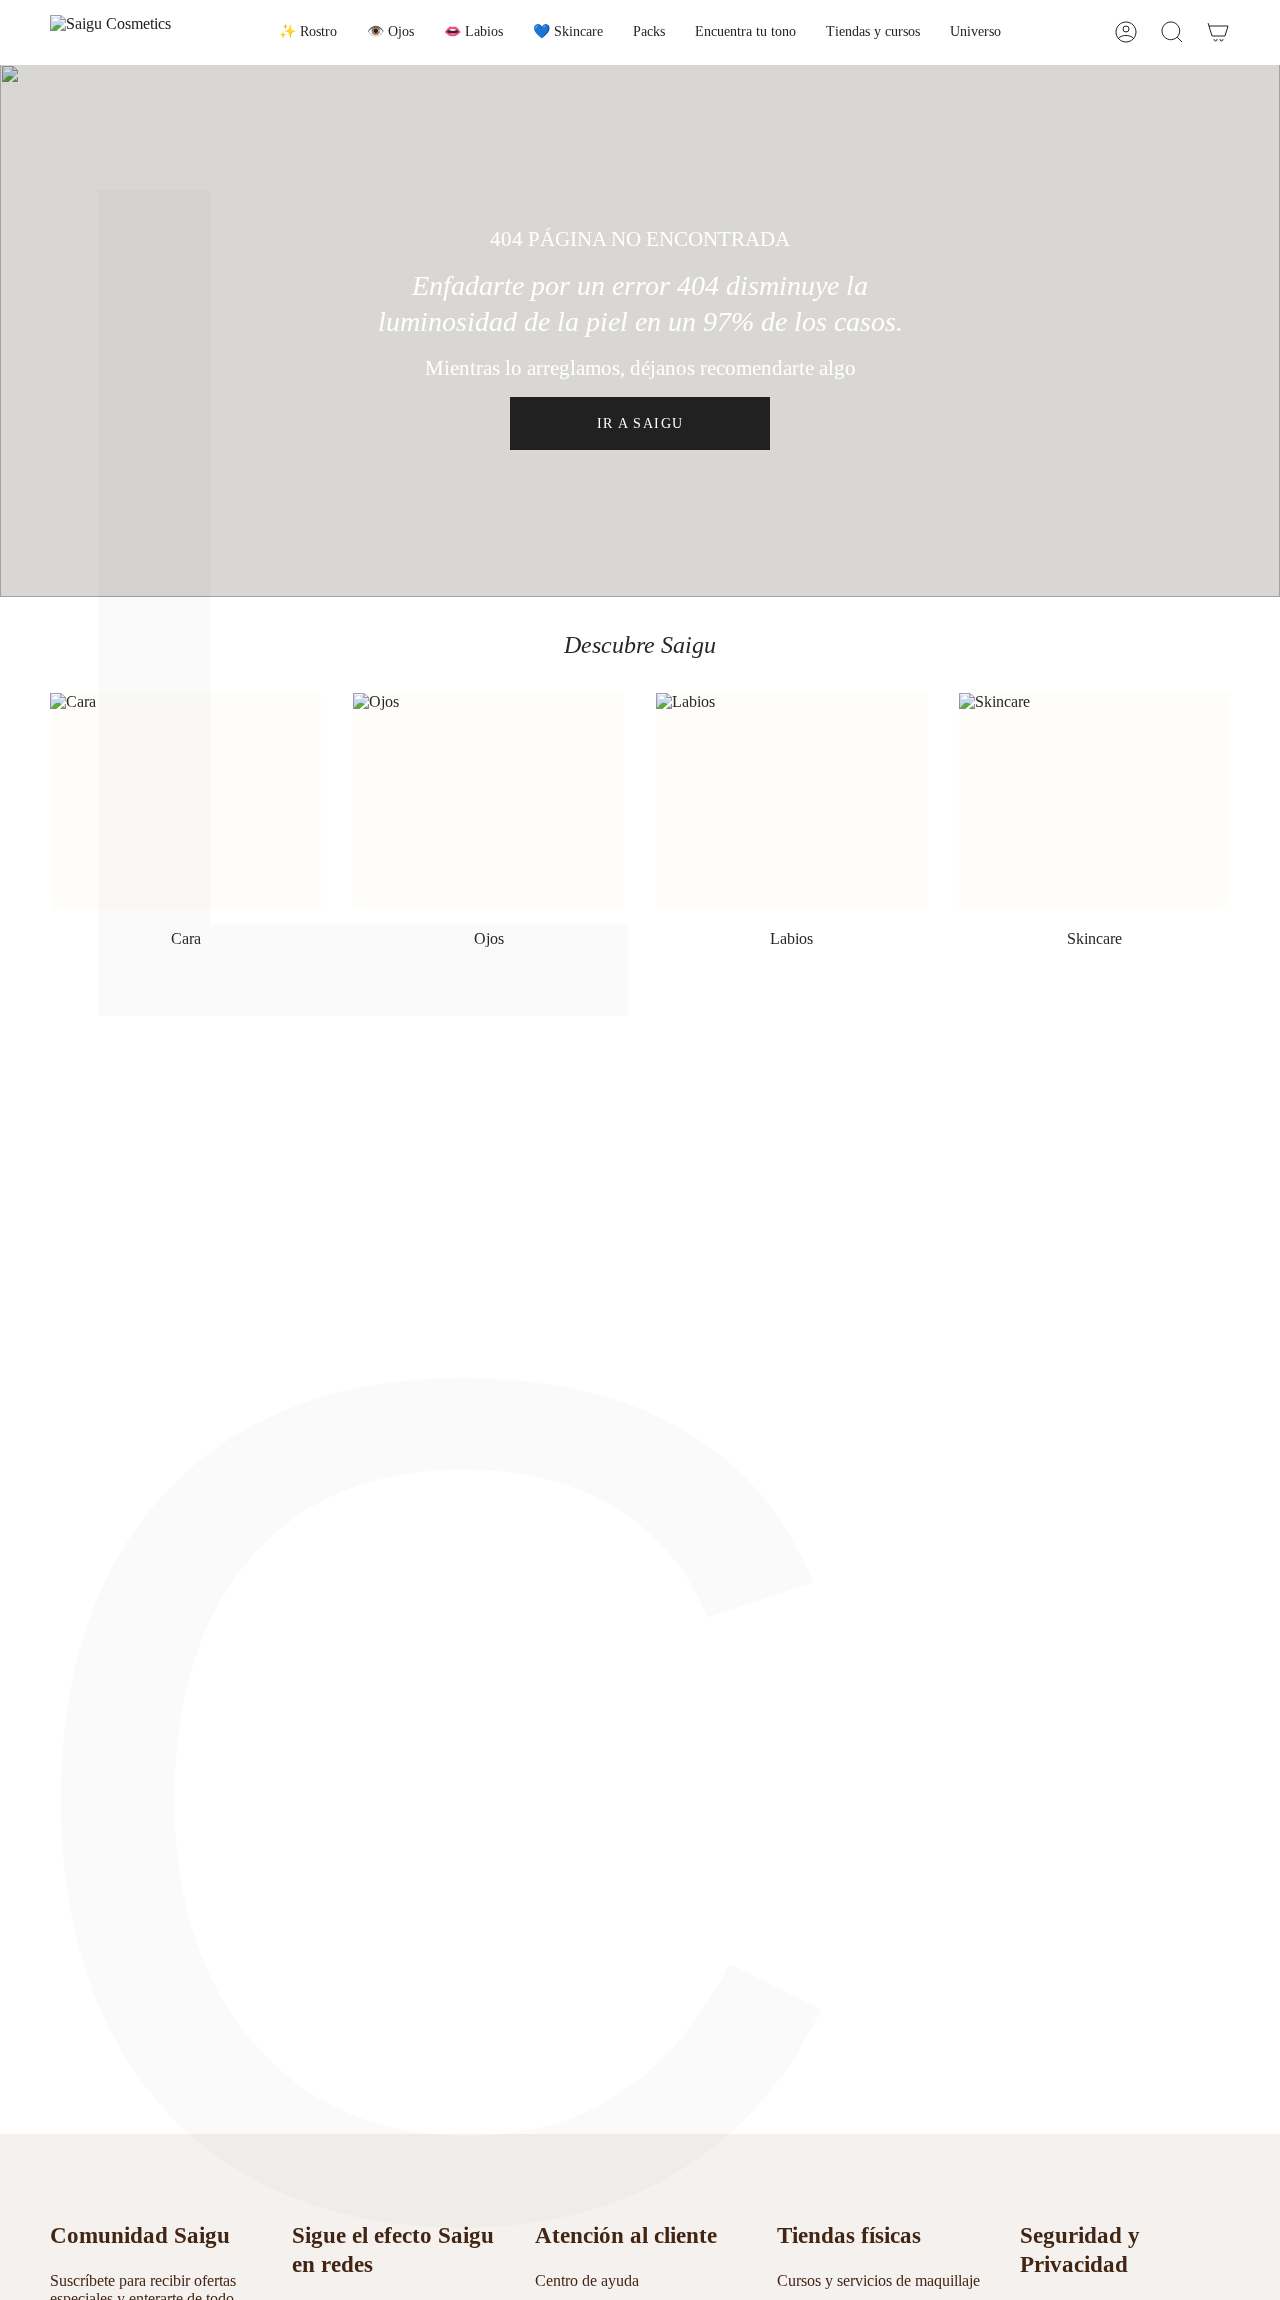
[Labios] (791, 801)
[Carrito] (1218, 32)
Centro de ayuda (587, 2280)
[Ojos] (488, 801)
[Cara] (185, 801)
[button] (308, 32)
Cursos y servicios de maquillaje (878, 2280)
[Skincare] (1094, 801)
